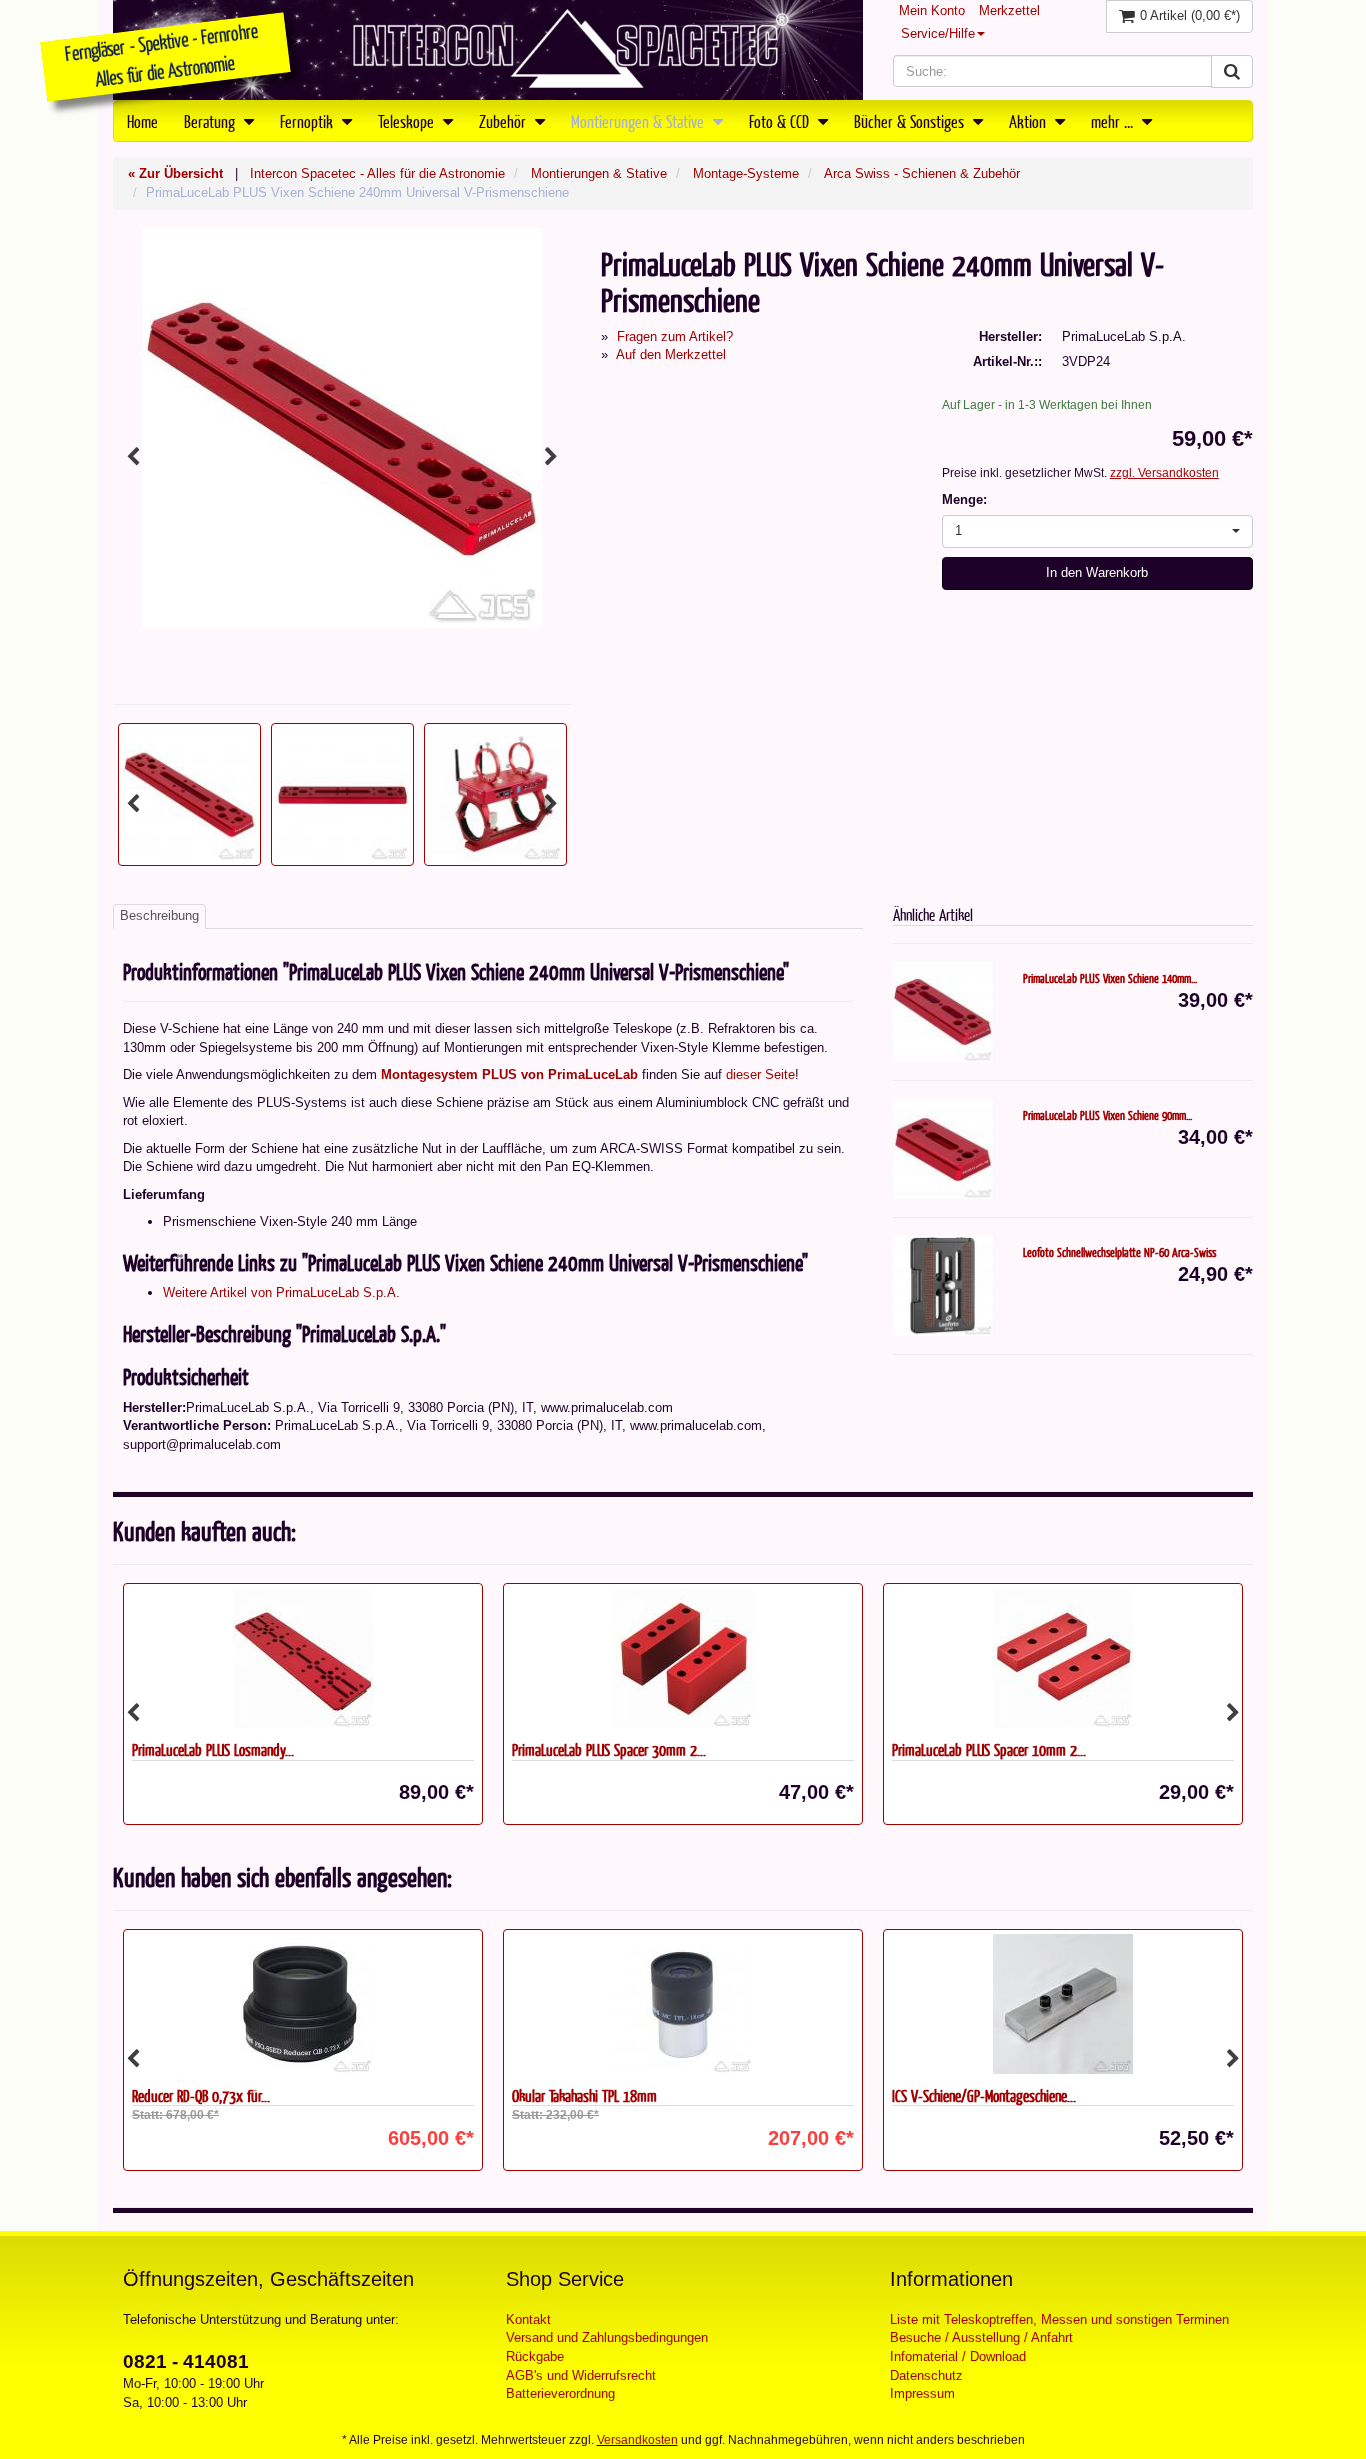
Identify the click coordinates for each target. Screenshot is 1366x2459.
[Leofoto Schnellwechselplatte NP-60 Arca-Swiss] (943, 1286)
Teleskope (408, 121)
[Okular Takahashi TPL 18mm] (683, 2004)
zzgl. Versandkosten (1164, 473)
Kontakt (528, 2319)
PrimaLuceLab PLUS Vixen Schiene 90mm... (1107, 1115)
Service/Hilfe (938, 33)
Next (551, 457)
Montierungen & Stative (639, 121)
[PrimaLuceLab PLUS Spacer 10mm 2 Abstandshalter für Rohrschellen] (1063, 1658)
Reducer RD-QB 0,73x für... (201, 2095)
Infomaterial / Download (958, 2356)
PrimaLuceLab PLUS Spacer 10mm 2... (989, 1749)
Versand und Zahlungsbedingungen (607, 2337)
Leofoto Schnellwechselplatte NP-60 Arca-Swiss (1119, 1252)
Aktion (1029, 121)
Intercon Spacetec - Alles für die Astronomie (377, 173)
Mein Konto (932, 10)
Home (142, 121)
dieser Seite (760, 1074)
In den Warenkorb (1097, 572)
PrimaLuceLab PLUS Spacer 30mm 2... (609, 1749)
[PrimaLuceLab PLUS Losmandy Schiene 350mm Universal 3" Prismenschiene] (303, 1658)
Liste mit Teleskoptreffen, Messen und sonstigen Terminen (1059, 2319)
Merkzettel (1009, 10)
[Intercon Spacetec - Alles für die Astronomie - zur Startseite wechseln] (488, 50)
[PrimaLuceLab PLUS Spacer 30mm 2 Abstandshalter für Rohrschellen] (683, 1658)
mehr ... (1114, 121)
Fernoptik (308, 121)
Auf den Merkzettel (671, 354)
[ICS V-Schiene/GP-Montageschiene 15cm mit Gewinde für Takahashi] (1063, 2004)
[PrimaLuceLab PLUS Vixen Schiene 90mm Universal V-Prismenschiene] (943, 1149)
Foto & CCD (781, 121)
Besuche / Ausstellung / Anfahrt (981, 2337)
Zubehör (504, 121)
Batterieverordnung (560, 2393)
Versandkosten (637, 2440)
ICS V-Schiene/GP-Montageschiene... (984, 2095)
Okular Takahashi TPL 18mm (584, 2095)
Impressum (922, 2393)
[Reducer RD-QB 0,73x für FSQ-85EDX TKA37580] (303, 2004)
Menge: (964, 499)
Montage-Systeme (746, 173)
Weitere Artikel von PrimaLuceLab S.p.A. (281, 1292)
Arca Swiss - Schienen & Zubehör (922, 173)
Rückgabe (535, 2356)
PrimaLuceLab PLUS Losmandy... (213, 1749)
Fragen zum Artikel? (675, 336)
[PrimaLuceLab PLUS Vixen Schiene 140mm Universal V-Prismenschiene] (943, 1012)
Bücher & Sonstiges (911, 121)
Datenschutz (926, 2375)
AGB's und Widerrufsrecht (581, 2375)
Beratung (211, 121)
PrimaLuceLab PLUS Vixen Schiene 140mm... (1110, 978)
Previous (133, 457)
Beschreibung (159, 915)
